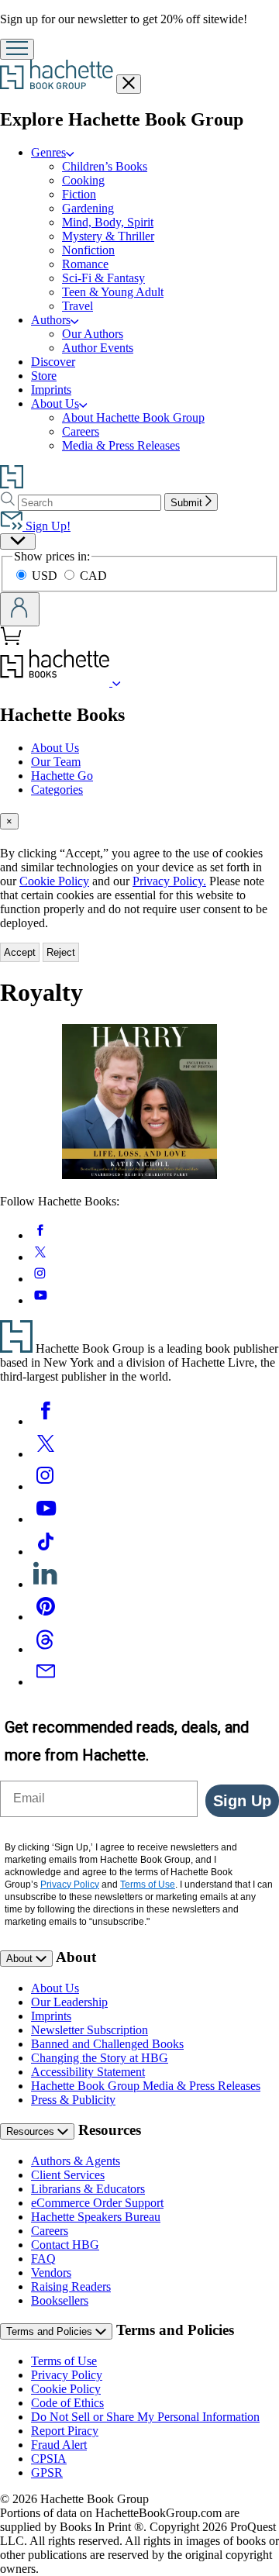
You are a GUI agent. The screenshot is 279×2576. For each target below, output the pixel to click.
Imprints (51, 390)
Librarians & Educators (88, 2189)
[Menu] (17, 49)
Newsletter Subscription (90, 2030)
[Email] (46, 1682)
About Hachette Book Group (133, 417)
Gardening (88, 208)
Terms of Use (64, 2361)
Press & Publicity (73, 2100)
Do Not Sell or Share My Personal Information (145, 2417)
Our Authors (93, 334)
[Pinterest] (46, 1617)
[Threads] (46, 1649)
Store (44, 376)
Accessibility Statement (88, 2072)
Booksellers (60, 2300)
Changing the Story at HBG (100, 2058)
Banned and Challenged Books (107, 2044)
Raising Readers (71, 2286)
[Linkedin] (46, 1584)
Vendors (51, 2273)
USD (46, 576)
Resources (32, 2131)
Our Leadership (69, 2002)
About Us (55, 403)
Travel (77, 306)
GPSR (47, 2473)
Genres (48, 152)
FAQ (43, 2259)
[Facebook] (46, 1421)
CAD (93, 576)
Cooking (83, 180)
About (21, 1959)
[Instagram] (46, 1486)
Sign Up (242, 1801)
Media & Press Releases (121, 445)
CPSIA (49, 2459)
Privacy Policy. (169, 881)
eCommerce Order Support (97, 2203)
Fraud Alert (59, 2445)
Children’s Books (105, 166)
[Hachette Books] (117, 682)
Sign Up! (46, 526)
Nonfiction (88, 250)
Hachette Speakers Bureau (96, 2217)
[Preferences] (18, 541)
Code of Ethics (67, 2403)
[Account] (20, 609)
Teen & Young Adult (113, 292)
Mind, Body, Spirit (108, 222)
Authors (51, 320)
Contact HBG (65, 2245)
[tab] (139, 821)
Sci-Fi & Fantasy (103, 278)
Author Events (98, 348)
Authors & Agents (76, 2161)
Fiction (79, 194)
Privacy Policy (67, 2375)
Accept (20, 952)
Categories (57, 790)
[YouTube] (46, 1519)
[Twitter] (46, 1454)
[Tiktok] (46, 1552)
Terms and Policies (51, 2331)
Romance (85, 264)
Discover (53, 362)
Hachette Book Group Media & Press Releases (146, 2086)
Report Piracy (65, 2431)
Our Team (56, 762)
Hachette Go (62, 776)
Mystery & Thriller (108, 236)
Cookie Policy (54, 881)
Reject (61, 952)
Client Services (68, 2175)
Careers (81, 431)
